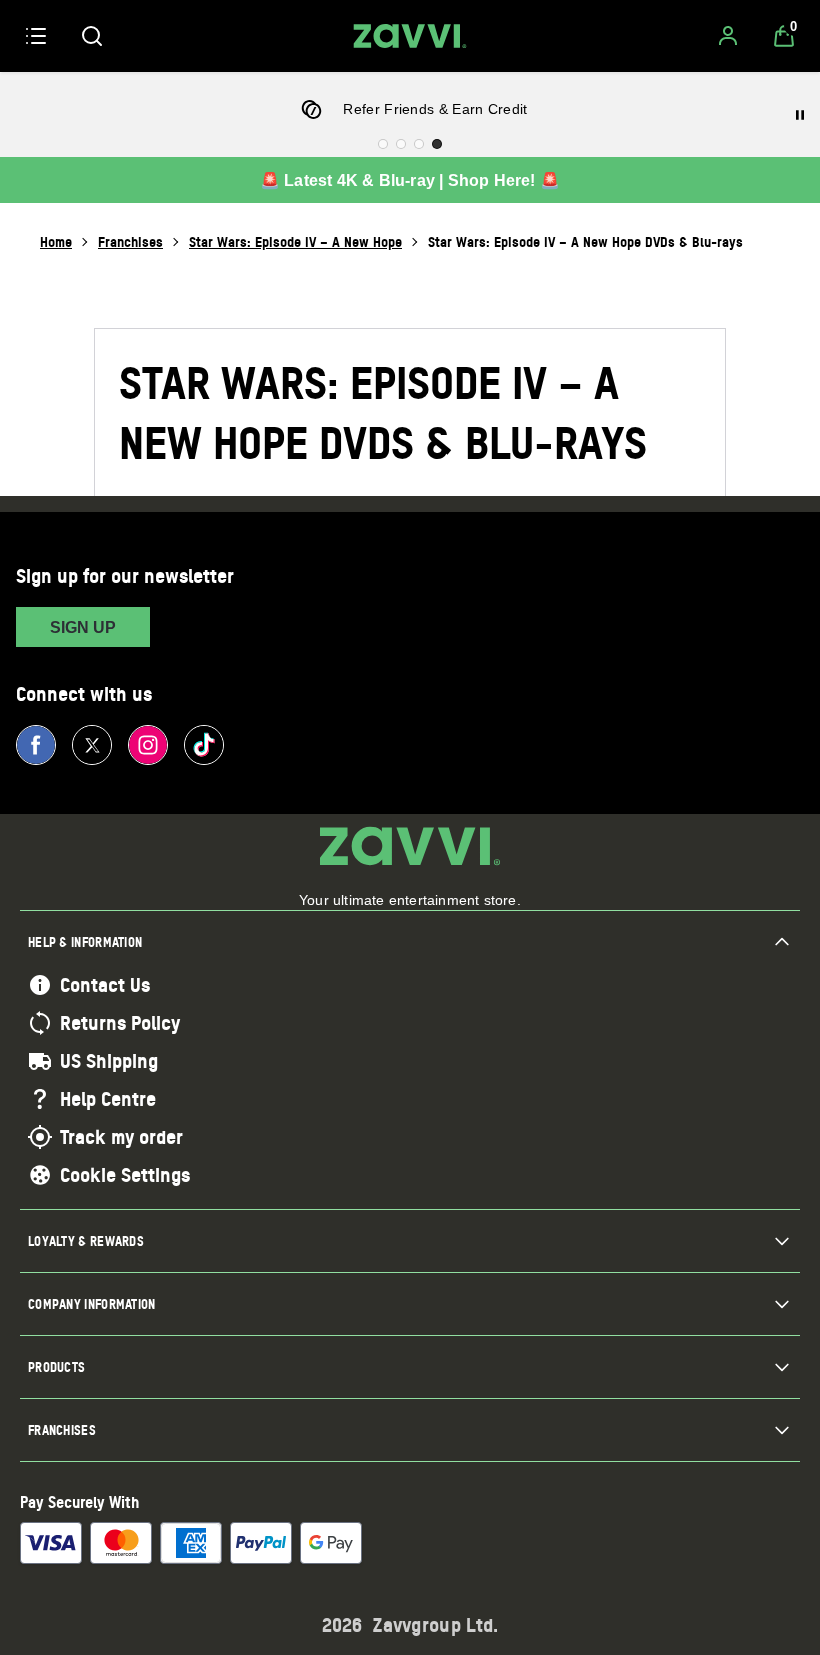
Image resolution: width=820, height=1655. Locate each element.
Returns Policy (120, 1023)
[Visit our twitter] (92, 745)
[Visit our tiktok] (204, 745)
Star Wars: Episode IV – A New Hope (295, 241)
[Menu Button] (36, 36)
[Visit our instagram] (148, 745)
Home (56, 241)
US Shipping (109, 1061)
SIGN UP (83, 627)
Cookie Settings (125, 1175)
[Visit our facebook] (36, 745)
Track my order (121, 1137)
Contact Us (105, 985)
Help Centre (108, 1099)
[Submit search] (92, 36)
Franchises (130, 241)
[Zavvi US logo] (410, 36)
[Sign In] (728, 36)
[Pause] (800, 115)
